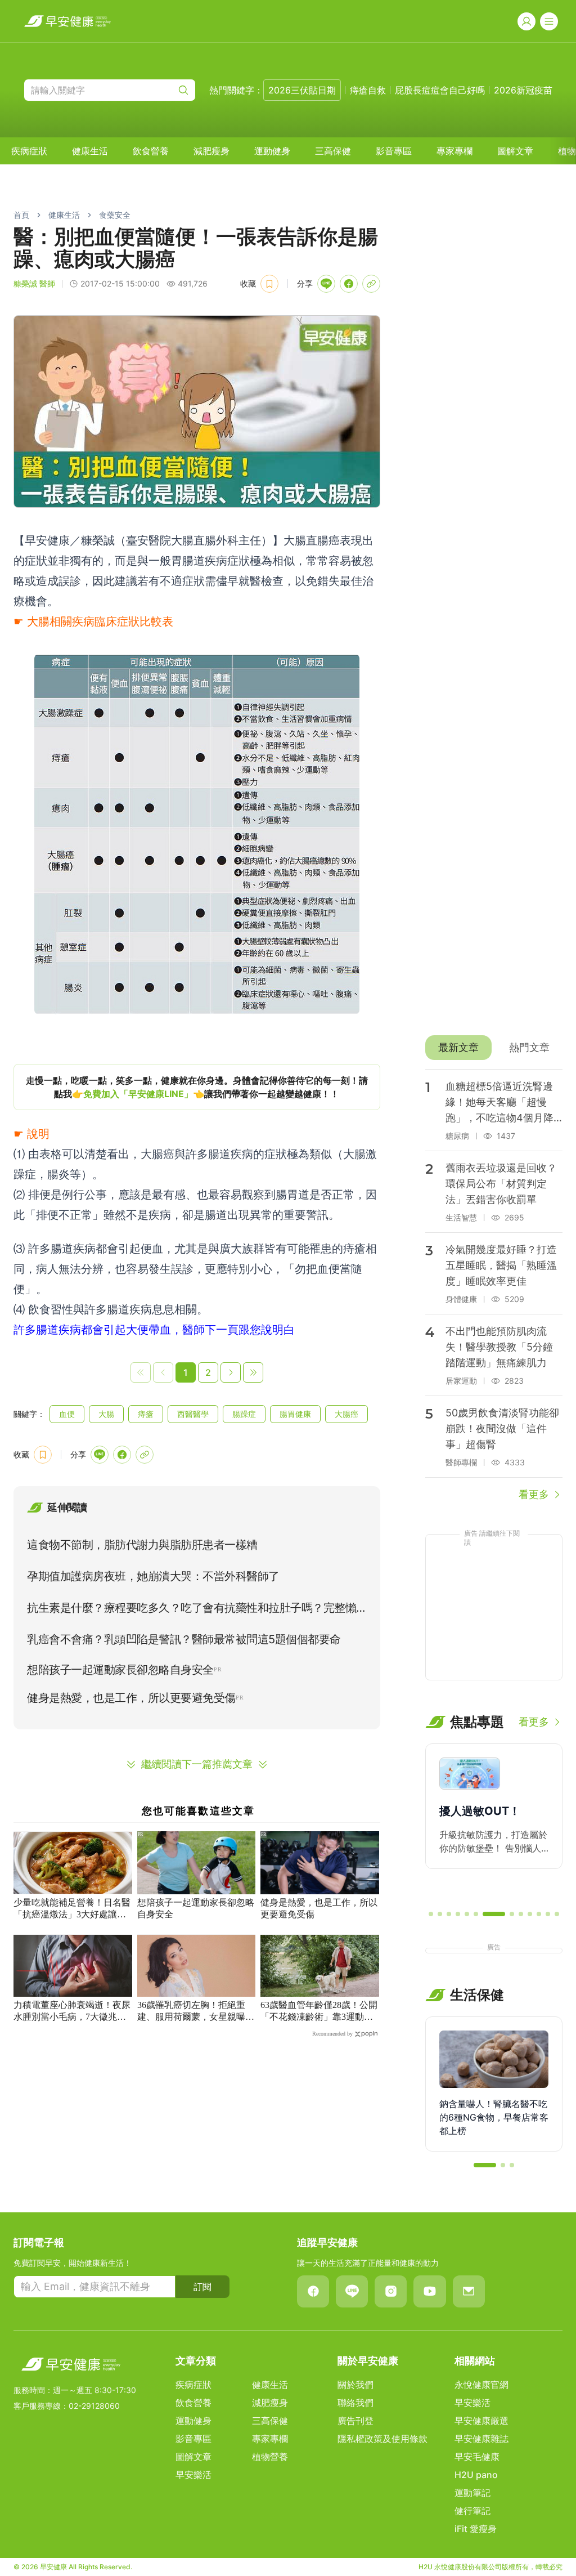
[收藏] (269, 284)
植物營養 (270, 2457)
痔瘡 (146, 1414)
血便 (67, 1414)
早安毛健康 (477, 2457)
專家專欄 (454, 151)
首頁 (21, 215)
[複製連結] (371, 284)
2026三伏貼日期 (302, 90)
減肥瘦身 (211, 151)
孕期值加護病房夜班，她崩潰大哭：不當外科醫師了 (153, 1576)
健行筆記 (472, 2511)
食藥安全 (115, 215)
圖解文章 (515, 151)
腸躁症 (244, 1414)
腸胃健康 (295, 1414)
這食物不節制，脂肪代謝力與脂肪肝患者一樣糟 (142, 1545)
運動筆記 (472, 2493)
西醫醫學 (193, 1414)
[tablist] (494, 1048)
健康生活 (90, 151)
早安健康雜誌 (481, 2439)
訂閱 (202, 2287)
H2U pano (476, 2475)
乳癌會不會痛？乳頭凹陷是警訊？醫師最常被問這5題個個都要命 (184, 1639)
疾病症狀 (29, 151)
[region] (197, 1087)
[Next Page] (231, 1372)
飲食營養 (151, 151)
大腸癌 (346, 1414)
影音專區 (394, 151)
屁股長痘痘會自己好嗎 (440, 90)
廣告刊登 (355, 2421)
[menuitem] (29, 151)
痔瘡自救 (368, 90)
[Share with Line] (326, 284)
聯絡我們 (355, 2403)
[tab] (458, 1048)
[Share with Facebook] (349, 284)
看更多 (534, 1494)
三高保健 (333, 151)
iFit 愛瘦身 (476, 2529)
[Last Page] (253, 1372)
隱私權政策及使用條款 (382, 2439)
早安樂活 (193, 2475)
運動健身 (272, 151)
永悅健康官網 (481, 2385)
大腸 (106, 1414)
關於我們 (355, 2385)
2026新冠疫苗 (523, 90)
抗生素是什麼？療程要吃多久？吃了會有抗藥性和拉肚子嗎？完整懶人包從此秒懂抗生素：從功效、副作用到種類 (192, 1610)
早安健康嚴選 (481, 2421)
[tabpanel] (494, 1286)
